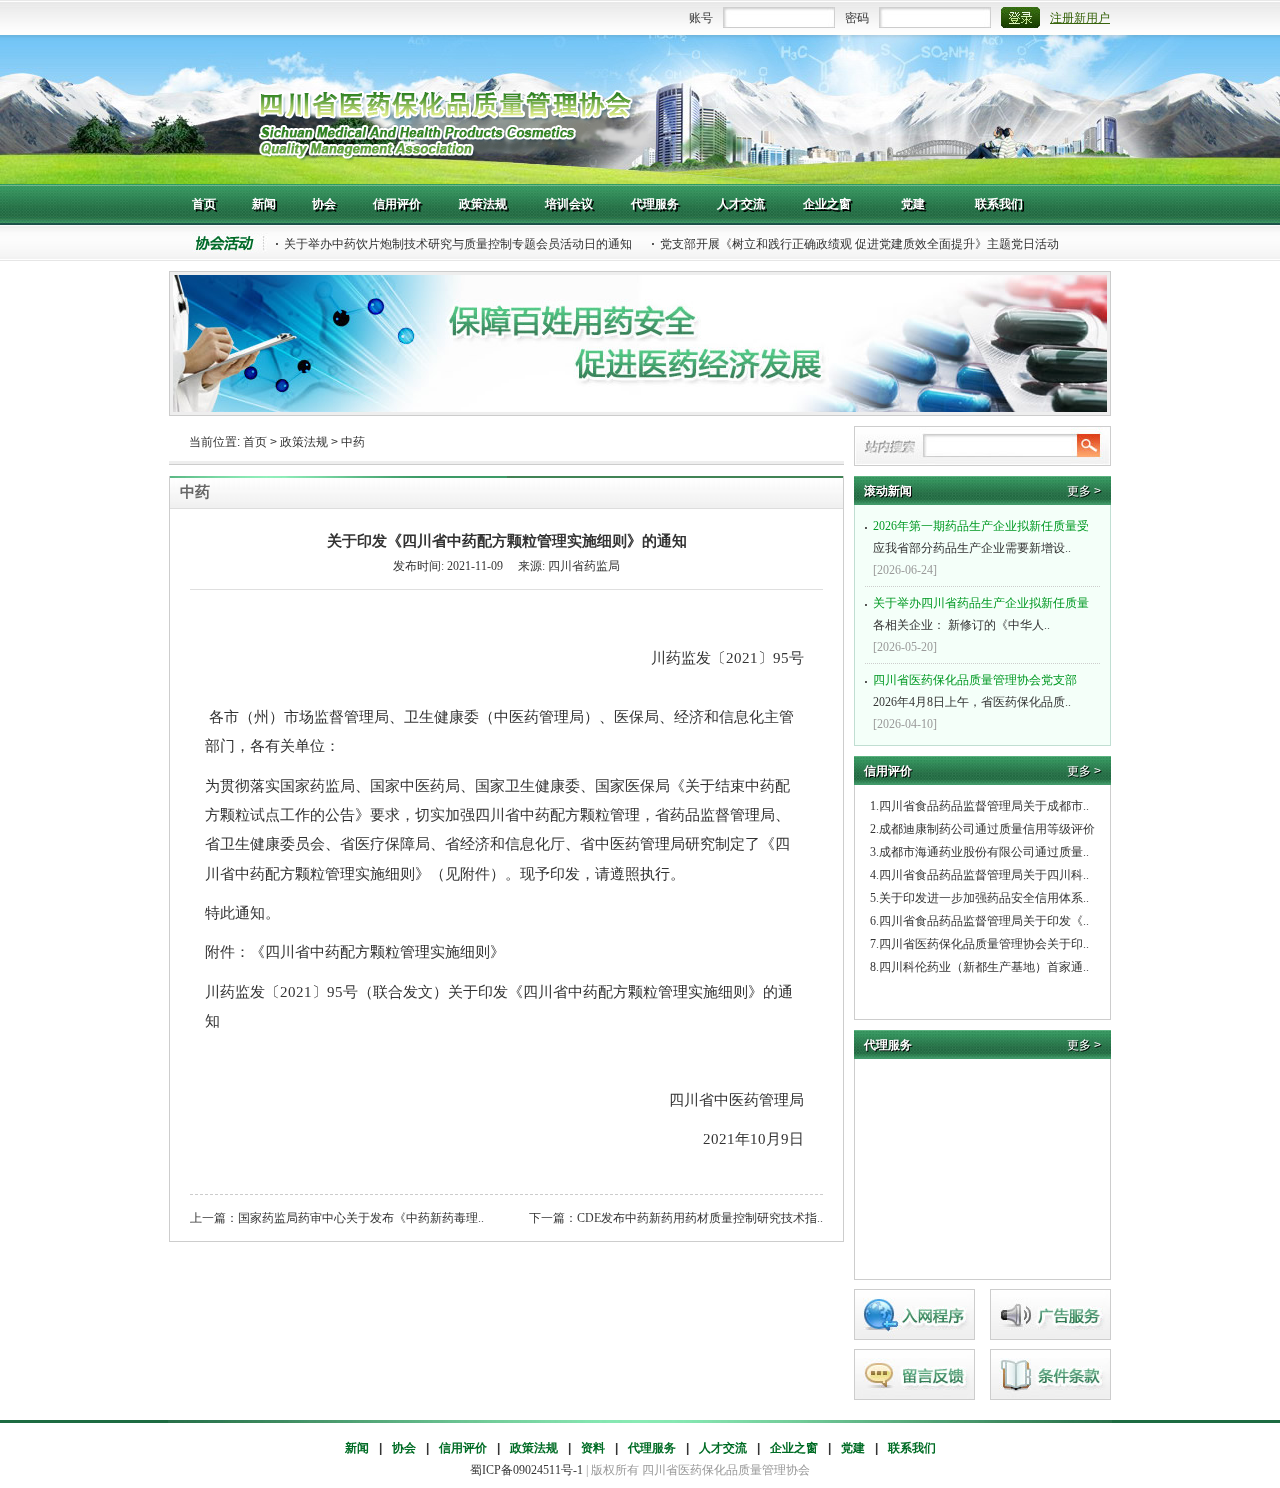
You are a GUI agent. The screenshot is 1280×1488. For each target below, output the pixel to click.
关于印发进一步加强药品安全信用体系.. (984, 898)
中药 (353, 442)
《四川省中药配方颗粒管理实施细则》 (377, 952)
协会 (404, 1448)
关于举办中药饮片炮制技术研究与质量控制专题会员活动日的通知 (458, 244)
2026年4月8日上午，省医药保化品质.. (975, 691)
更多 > (1084, 491)
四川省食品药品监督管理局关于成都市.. (984, 806)
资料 (593, 1448)
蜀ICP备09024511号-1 (526, 1470)
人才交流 (723, 1448)
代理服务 (652, 1448)
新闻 (357, 1448)
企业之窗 (794, 1448)
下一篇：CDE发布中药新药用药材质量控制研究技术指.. (676, 1218)
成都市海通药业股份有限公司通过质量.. (984, 852)
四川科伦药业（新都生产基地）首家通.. (984, 967)
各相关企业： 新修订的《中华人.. (981, 614)
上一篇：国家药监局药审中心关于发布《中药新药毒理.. (337, 1218)
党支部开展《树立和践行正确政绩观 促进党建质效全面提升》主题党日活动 (859, 244)
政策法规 (304, 442)
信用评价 (463, 1448)
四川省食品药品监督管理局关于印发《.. (984, 921)
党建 (853, 1448)
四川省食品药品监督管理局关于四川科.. (984, 875)
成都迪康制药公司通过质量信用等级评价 (987, 829)
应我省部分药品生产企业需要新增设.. (981, 537)
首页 (255, 442)
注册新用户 (1080, 18)
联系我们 (912, 1448)
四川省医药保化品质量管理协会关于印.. (984, 944)
